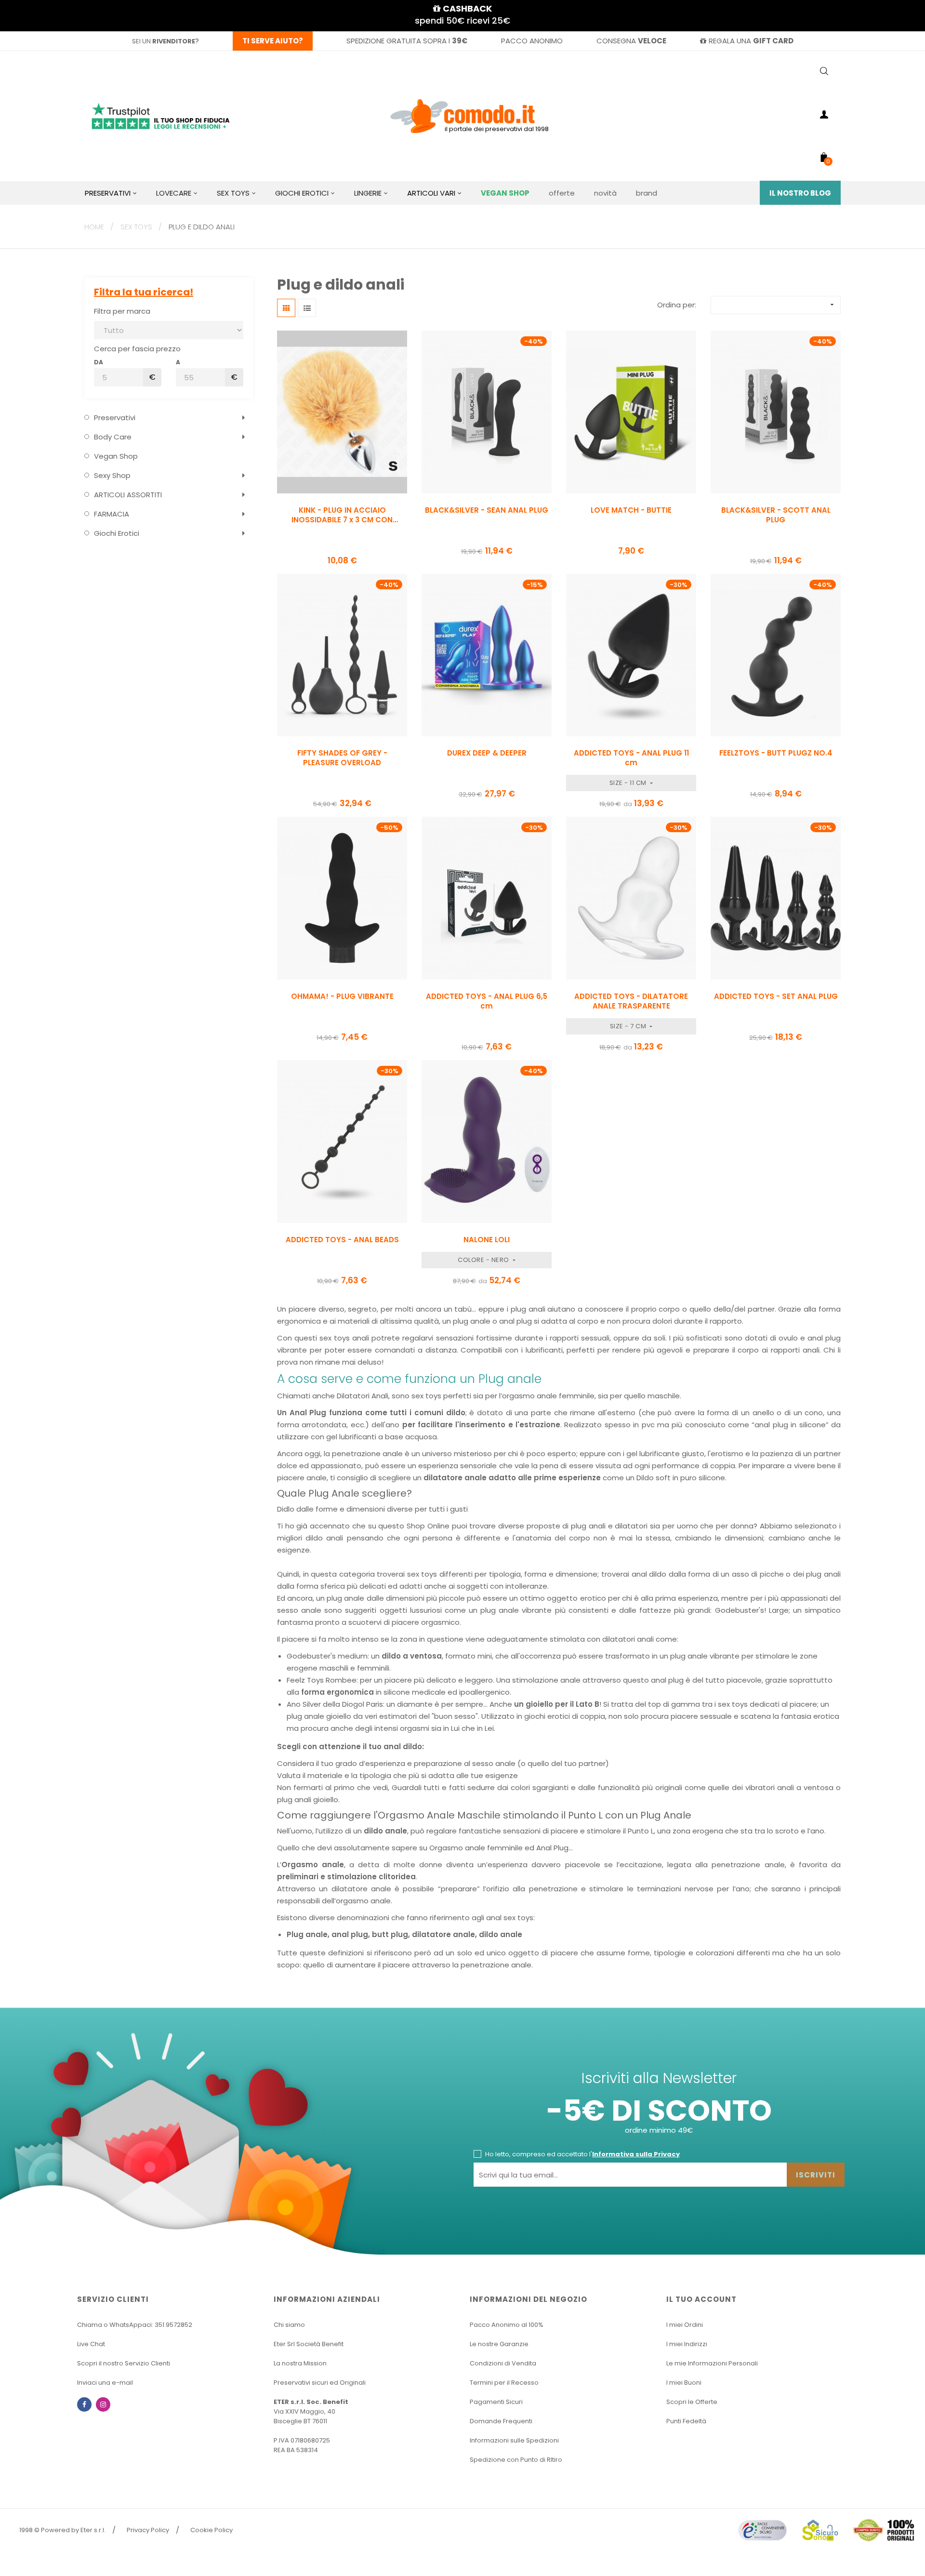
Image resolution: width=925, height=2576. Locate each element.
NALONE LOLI (487, 1240)
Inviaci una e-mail (105, 2383)
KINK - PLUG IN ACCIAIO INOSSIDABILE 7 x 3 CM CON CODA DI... (342, 515)
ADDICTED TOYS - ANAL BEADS (342, 1240)
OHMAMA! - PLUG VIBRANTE (342, 996)
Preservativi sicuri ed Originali (320, 2383)
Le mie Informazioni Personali (712, 2363)
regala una (751, 41)
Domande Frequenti (501, 2421)
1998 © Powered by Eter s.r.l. (62, 2530)
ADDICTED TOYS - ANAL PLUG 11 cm (631, 758)
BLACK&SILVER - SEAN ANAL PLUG (487, 510)
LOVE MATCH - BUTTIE (631, 510)
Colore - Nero (484, 1260)
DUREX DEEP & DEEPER (487, 753)
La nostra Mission (300, 2363)
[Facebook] (84, 2404)
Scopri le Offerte (692, 2402)
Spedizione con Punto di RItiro (516, 2460)
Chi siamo (289, 2325)
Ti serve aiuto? (273, 41)
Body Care (113, 437)
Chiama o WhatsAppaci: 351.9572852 (135, 2325)
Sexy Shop (112, 475)
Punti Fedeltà (686, 2421)
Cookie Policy (211, 2530)
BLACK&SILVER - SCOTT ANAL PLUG (776, 515)
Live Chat (91, 2344)
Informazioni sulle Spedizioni (514, 2440)
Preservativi (115, 418)
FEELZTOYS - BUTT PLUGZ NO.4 (776, 753)
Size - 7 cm (629, 1026)
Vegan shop (116, 456)
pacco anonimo (532, 41)
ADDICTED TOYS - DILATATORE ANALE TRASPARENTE (631, 1001)
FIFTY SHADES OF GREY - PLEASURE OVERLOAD (342, 758)
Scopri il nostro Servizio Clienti (124, 2363)
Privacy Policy (148, 2530)
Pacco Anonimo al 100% (507, 2325)
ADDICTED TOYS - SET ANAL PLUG (776, 996)
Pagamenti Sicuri (496, 2402)
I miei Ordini (685, 2325)
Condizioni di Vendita (503, 2363)
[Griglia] (286, 308)
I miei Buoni (684, 2383)
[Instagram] (103, 2404)
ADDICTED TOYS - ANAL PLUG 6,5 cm (487, 1001)
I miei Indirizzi (687, 2344)
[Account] (824, 116)
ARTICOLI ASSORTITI (128, 495)
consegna (631, 41)
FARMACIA (112, 514)
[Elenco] (307, 308)
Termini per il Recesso (504, 2383)
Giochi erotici (117, 533)
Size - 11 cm (629, 783)
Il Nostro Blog (800, 193)
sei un (164, 41)
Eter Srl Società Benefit (309, 2344)
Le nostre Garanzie (499, 2344)
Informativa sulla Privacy (636, 2154)
